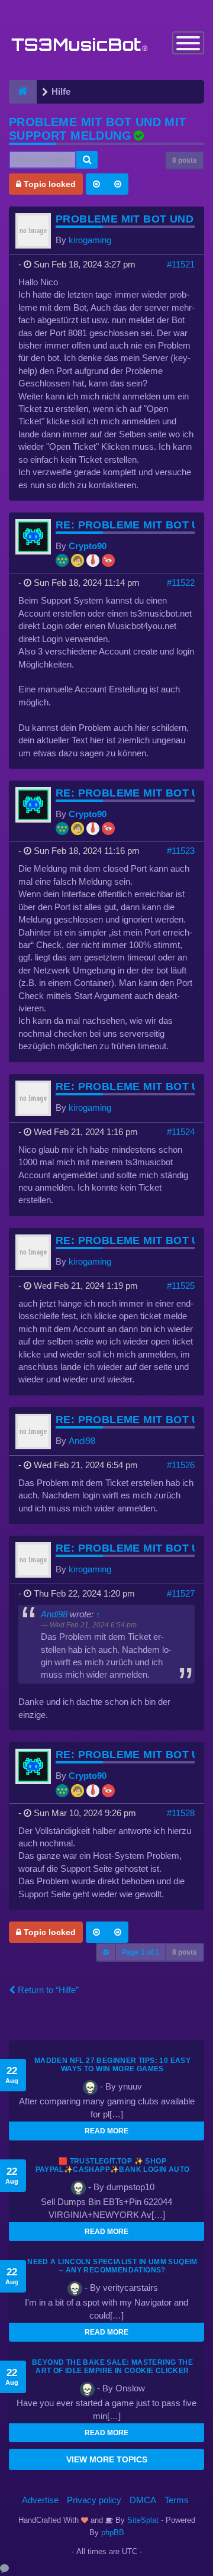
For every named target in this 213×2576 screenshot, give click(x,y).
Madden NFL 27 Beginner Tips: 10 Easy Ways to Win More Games (112, 2065)
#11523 (181, 851)
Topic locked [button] (49, 184)
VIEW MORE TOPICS (107, 2459)
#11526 (181, 1465)
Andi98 (82, 1441)
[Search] (87, 160)
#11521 (181, 264)
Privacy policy (94, 2500)
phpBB (113, 2533)
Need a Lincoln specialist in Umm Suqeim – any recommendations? (112, 2266)
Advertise (40, 2500)
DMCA (143, 2500)
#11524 (181, 1132)
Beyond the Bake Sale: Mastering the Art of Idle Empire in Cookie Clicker (112, 2367)
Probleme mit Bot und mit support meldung (98, 129)
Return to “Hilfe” (47, 1990)
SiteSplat (142, 2520)
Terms (177, 2500)
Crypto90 (88, 546)
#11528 (181, 1813)
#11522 (181, 583)
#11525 (181, 1286)
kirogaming (90, 240)
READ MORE (106, 2131)
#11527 (181, 1593)
